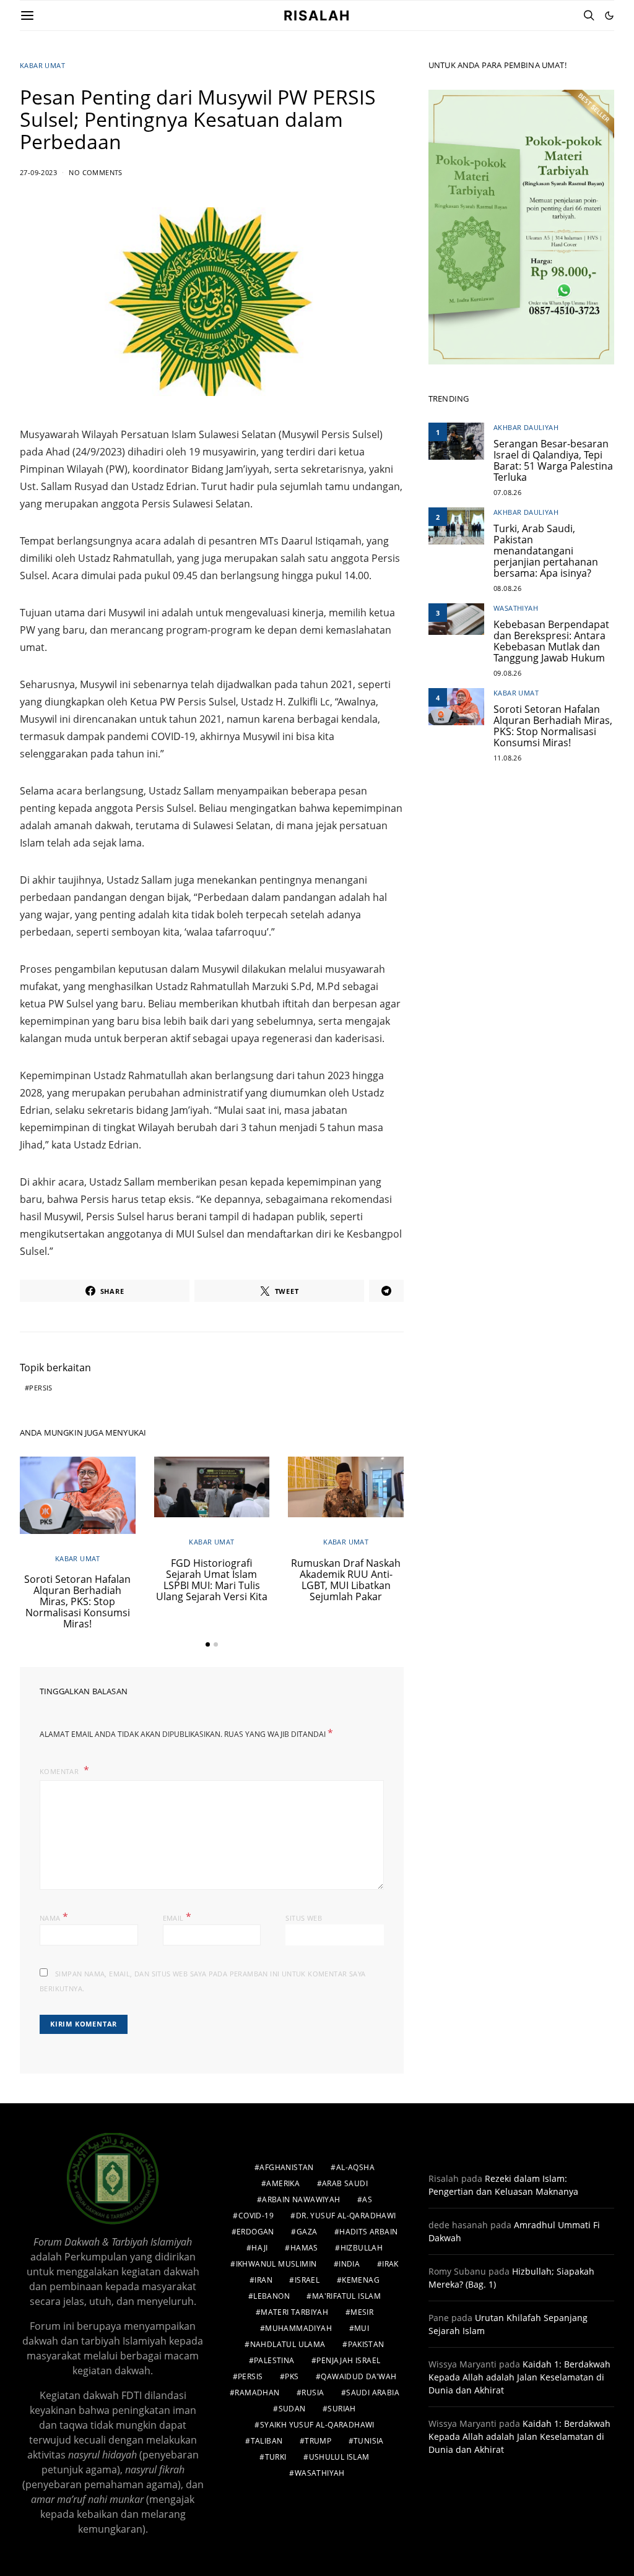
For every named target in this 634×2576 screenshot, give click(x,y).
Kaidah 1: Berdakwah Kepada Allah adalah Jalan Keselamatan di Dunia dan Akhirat (519, 2377)
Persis (41, 1388)
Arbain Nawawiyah (301, 2199)
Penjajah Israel (348, 2360)
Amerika (283, 2183)
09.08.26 (507, 673)
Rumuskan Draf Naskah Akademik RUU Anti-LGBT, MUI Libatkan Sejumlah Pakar (346, 1580)
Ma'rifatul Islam (346, 2296)
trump (318, 2441)
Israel (307, 2280)
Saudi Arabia (373, 2393)
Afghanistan (286, 2167)
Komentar (60, 1771)
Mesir (362, 2312)
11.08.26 (507, 758)
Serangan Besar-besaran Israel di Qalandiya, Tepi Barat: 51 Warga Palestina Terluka (553, 460)
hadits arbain (368, 2232)
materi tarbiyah (294, 2312)
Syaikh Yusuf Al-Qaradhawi (317, 2425)
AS (367, 2199)
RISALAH (317, 15)
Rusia (313, 2393)
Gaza (307, 2232)
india (349, 2264)
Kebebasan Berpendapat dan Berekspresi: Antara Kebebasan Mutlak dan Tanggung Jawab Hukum (551, 641)
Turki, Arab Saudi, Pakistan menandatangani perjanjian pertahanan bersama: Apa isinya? (546, 551)
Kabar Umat (42, 65)
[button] (609, 15)
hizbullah (362, 2248)
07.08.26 (507, 492)
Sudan (292, 2409)
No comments (95, 172)
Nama (54, 1917)
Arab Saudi (345, 2183)
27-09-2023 (38, 172)
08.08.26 (507, 588)
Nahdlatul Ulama (288, 2344)
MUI (362, 2328)
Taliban (267, 2441)
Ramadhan (257, 2393)
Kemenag (361, 2280)
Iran (263, 2280)
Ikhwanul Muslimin (276, 2264)
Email (177, 1917)
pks (292, 2376)
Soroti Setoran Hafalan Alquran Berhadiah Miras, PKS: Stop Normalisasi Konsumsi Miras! (77, 1601)
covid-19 (256, 2216)
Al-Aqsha (355, 2167)
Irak (390, 2264)
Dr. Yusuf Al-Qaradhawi (346, 2216)
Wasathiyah (516, 608)
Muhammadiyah (298, 2328)
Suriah (341, 2409)
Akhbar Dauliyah (526, 427)
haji (260, 2248)
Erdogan (255, 2232)
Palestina (274, 2360)
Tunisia (369, 2441)
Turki (276, 2457)
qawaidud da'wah (358, 2376)
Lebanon (271, 2296)
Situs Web (304, 1918)
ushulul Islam (339, 2457)
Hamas (304, 2248)
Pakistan (366, 2344)
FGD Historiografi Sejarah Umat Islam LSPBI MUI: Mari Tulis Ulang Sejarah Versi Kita (212, 1580)
